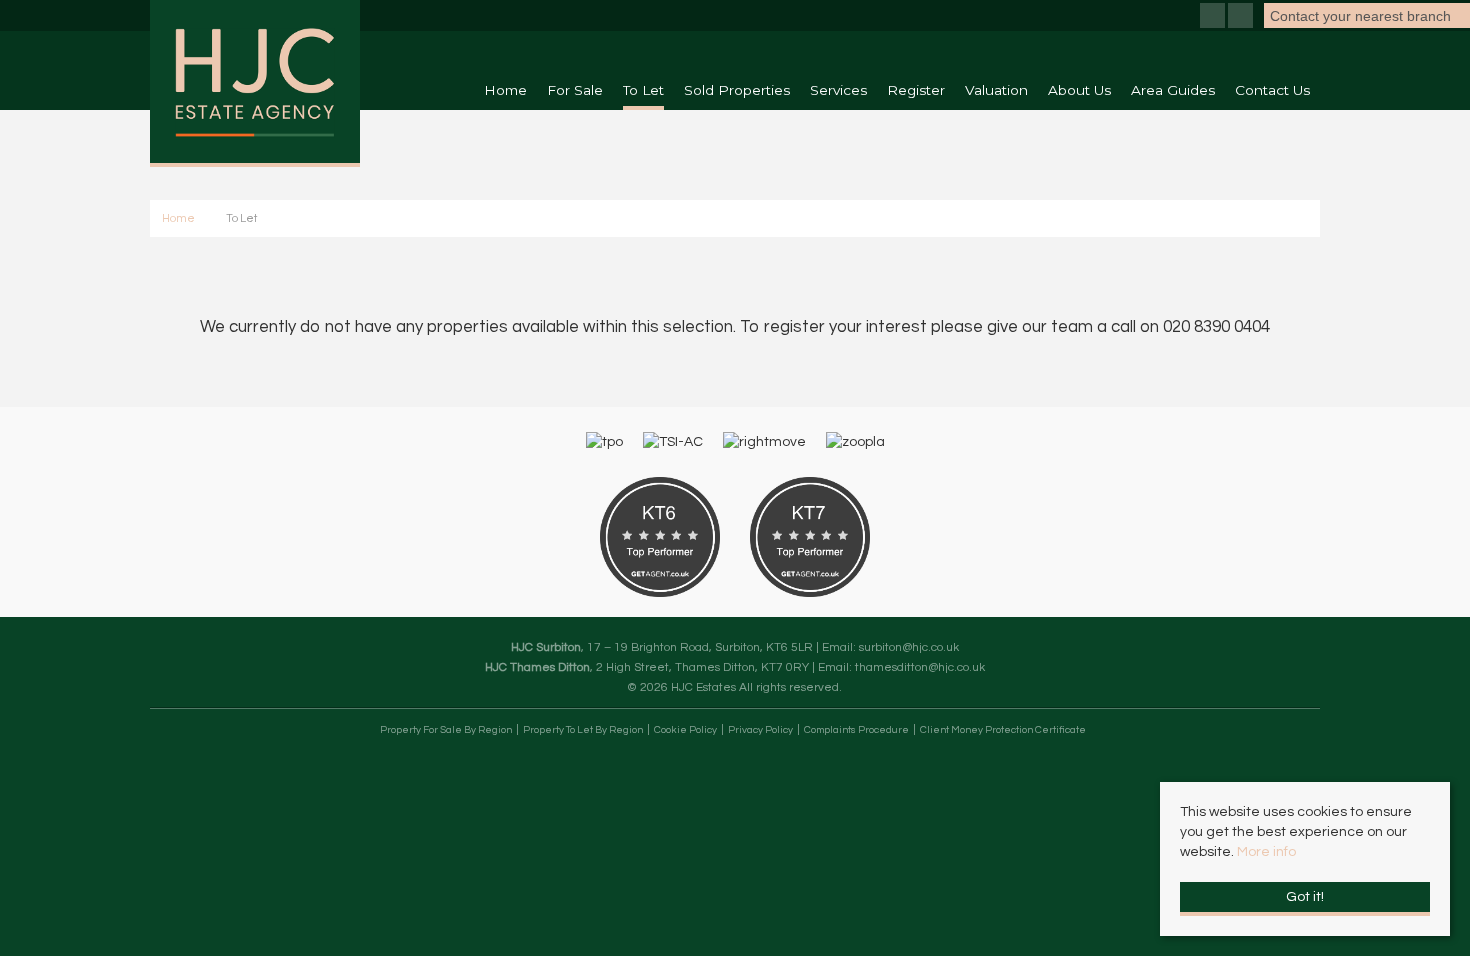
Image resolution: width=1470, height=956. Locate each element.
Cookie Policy (685, 730)
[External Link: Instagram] (1242, 18)
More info (1266, 852)
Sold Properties (737, 90)
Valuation (996, 90)
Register (916, 90)
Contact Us (1272, 90)
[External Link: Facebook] (1214, 18)
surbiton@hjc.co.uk (909, 647)
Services (838, 90)
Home (505, 90)
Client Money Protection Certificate (1003, 730)
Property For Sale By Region (446, 730)
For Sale (575, 90)
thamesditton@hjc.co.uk (920, 667)
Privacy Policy (760, 730)
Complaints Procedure (856, 730)
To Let (643, 90)
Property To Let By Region (583, 730)
